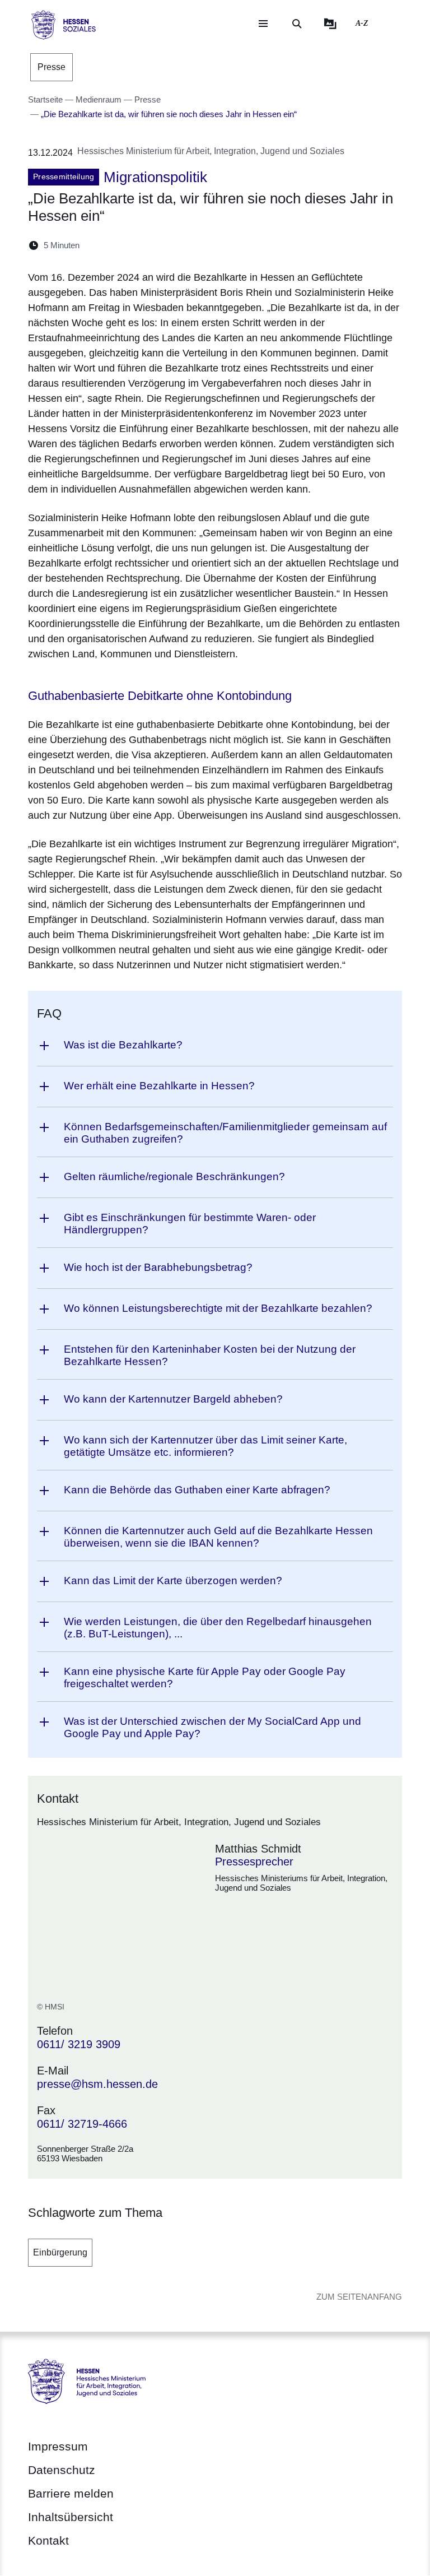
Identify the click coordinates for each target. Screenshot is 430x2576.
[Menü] (263, 24)
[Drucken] (184, 245)
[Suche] (297, 24)
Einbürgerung (60, 2252)
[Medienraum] (330, 24)
